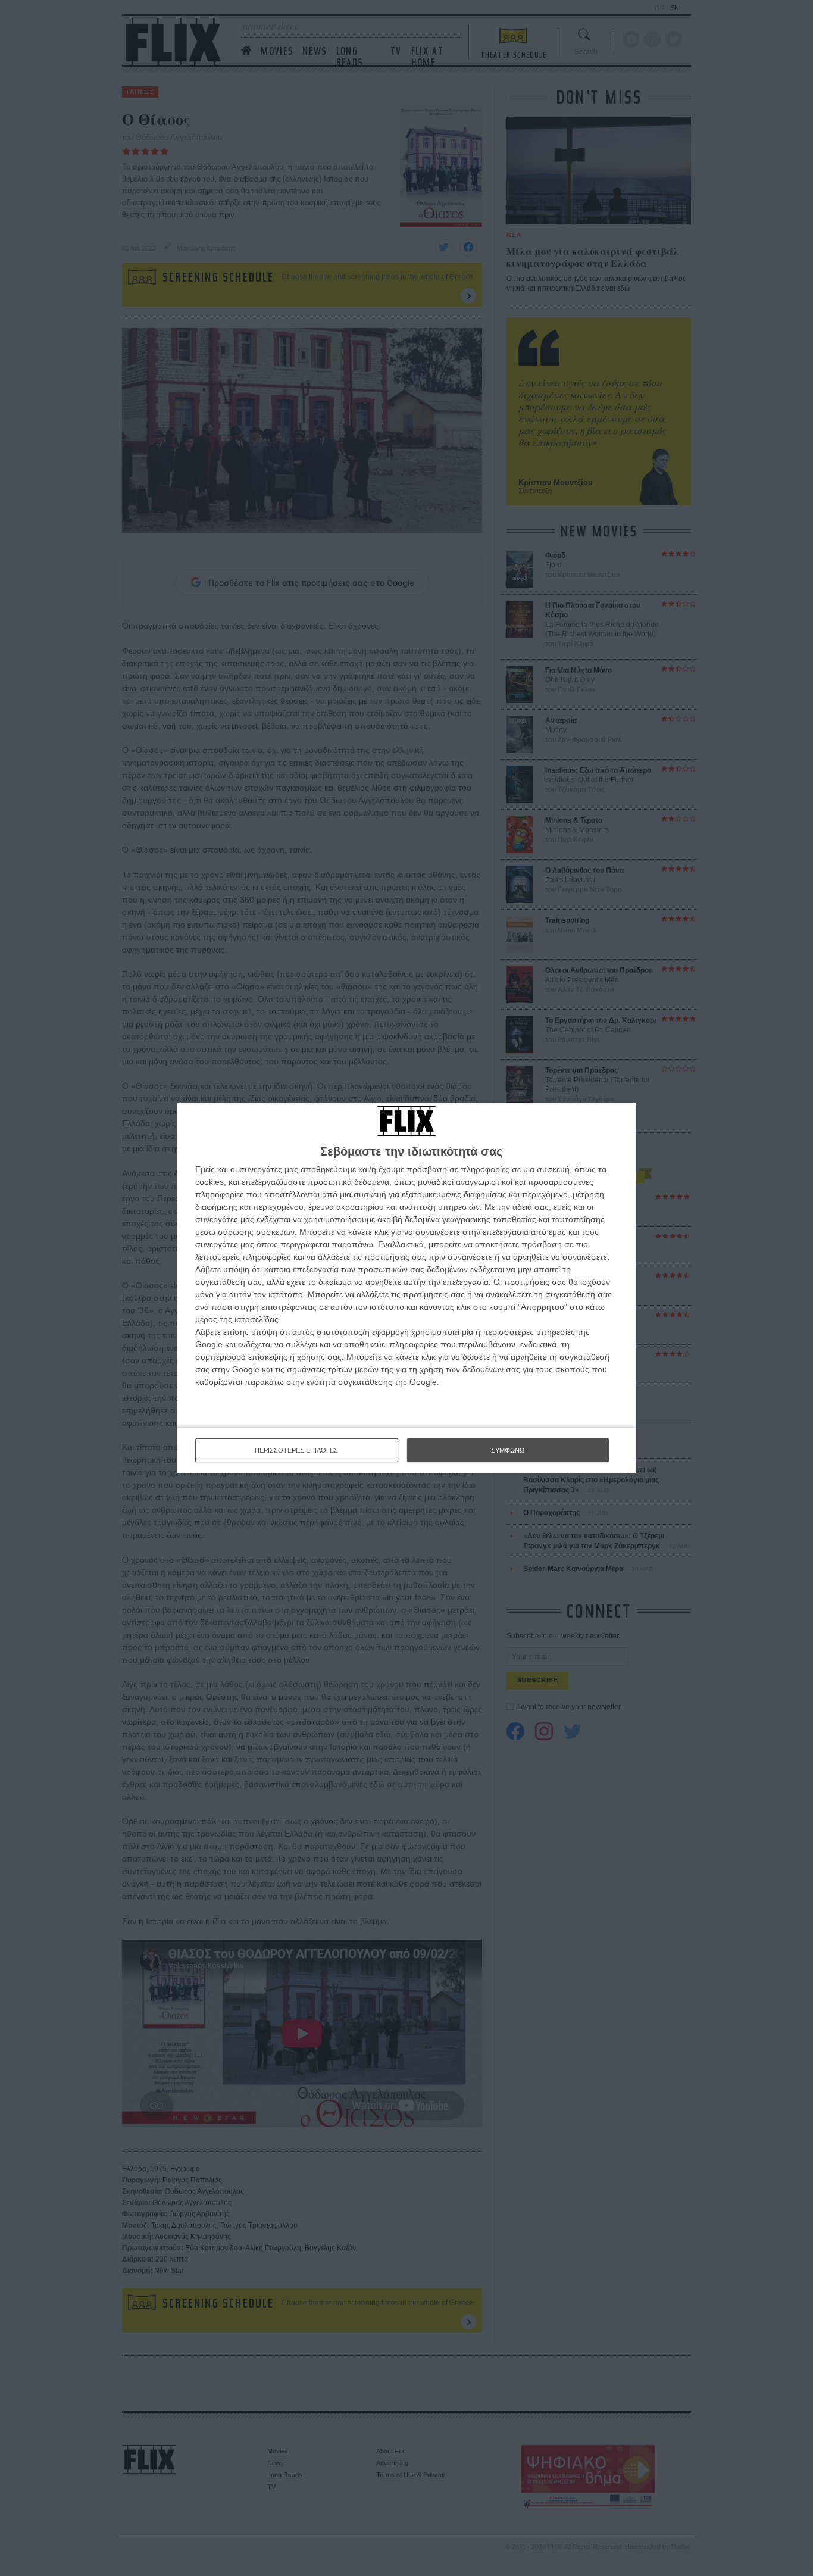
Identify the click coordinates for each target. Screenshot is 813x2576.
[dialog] (406, 1288)
